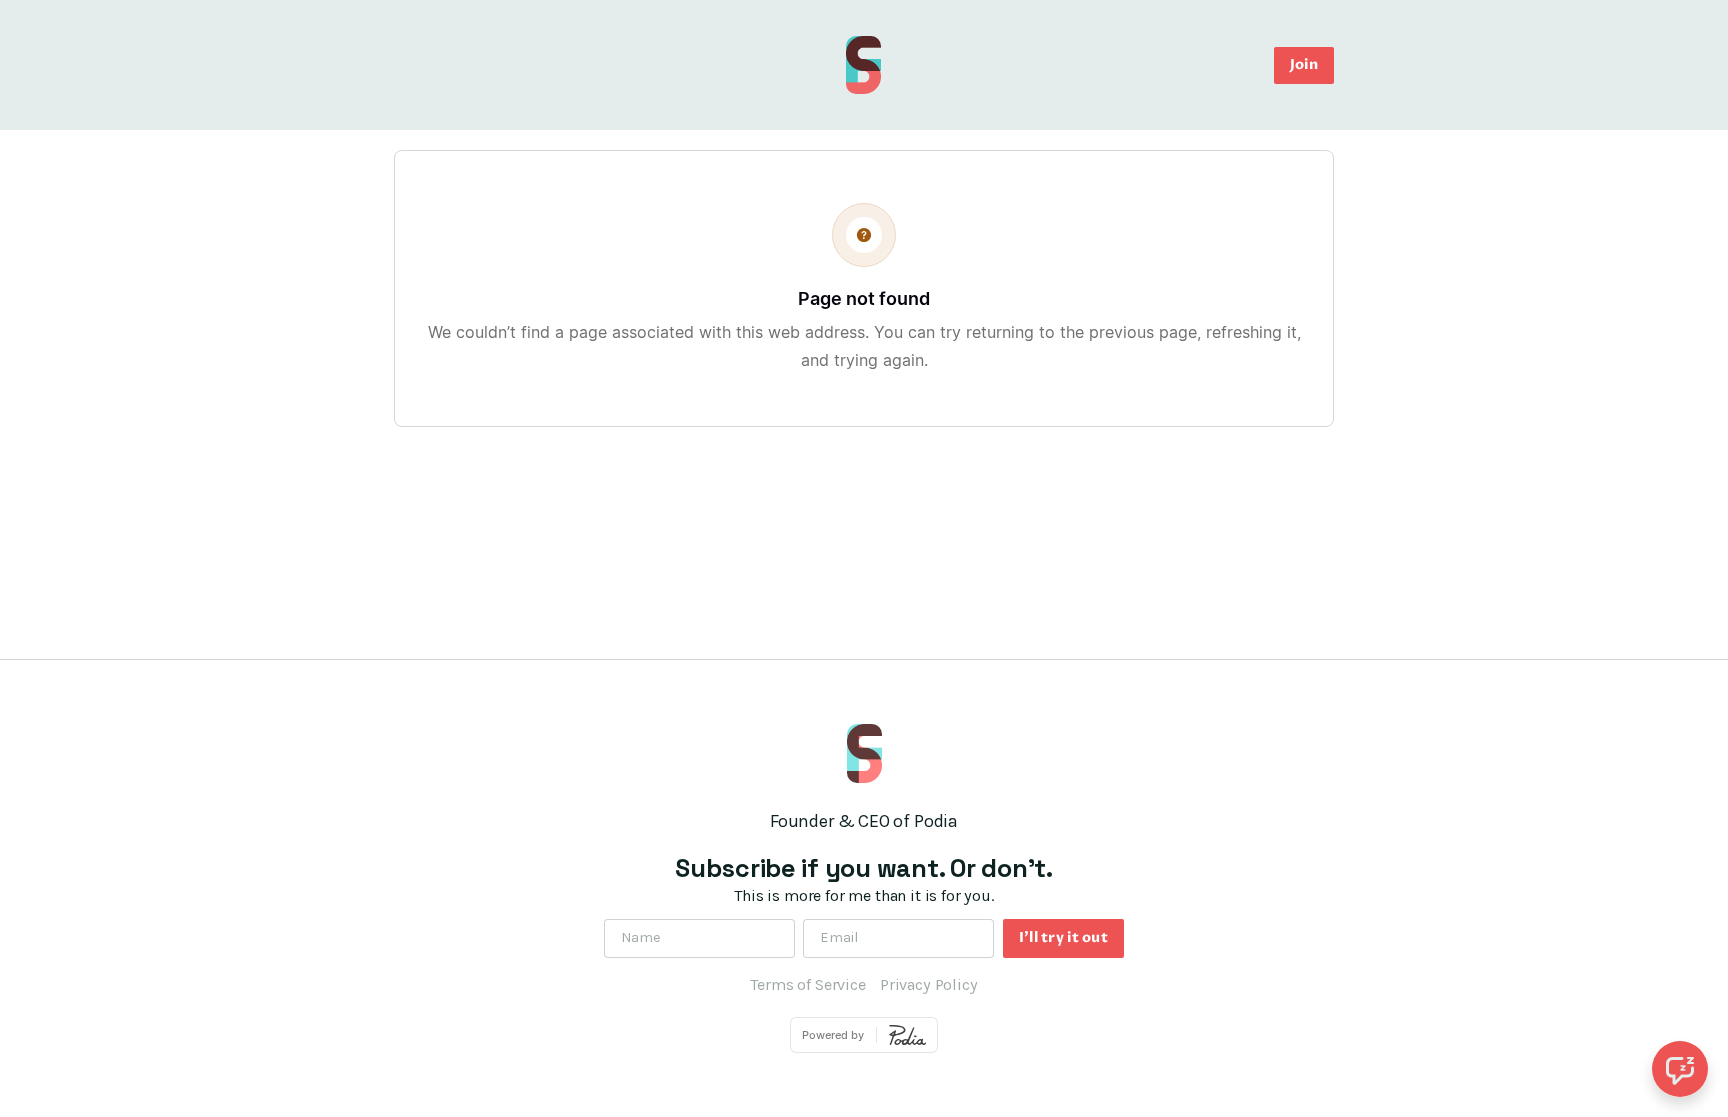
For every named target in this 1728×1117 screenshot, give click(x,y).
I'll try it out (1063, 937)
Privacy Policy (929, 984)
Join (1304, 64)
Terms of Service (807, 984)
